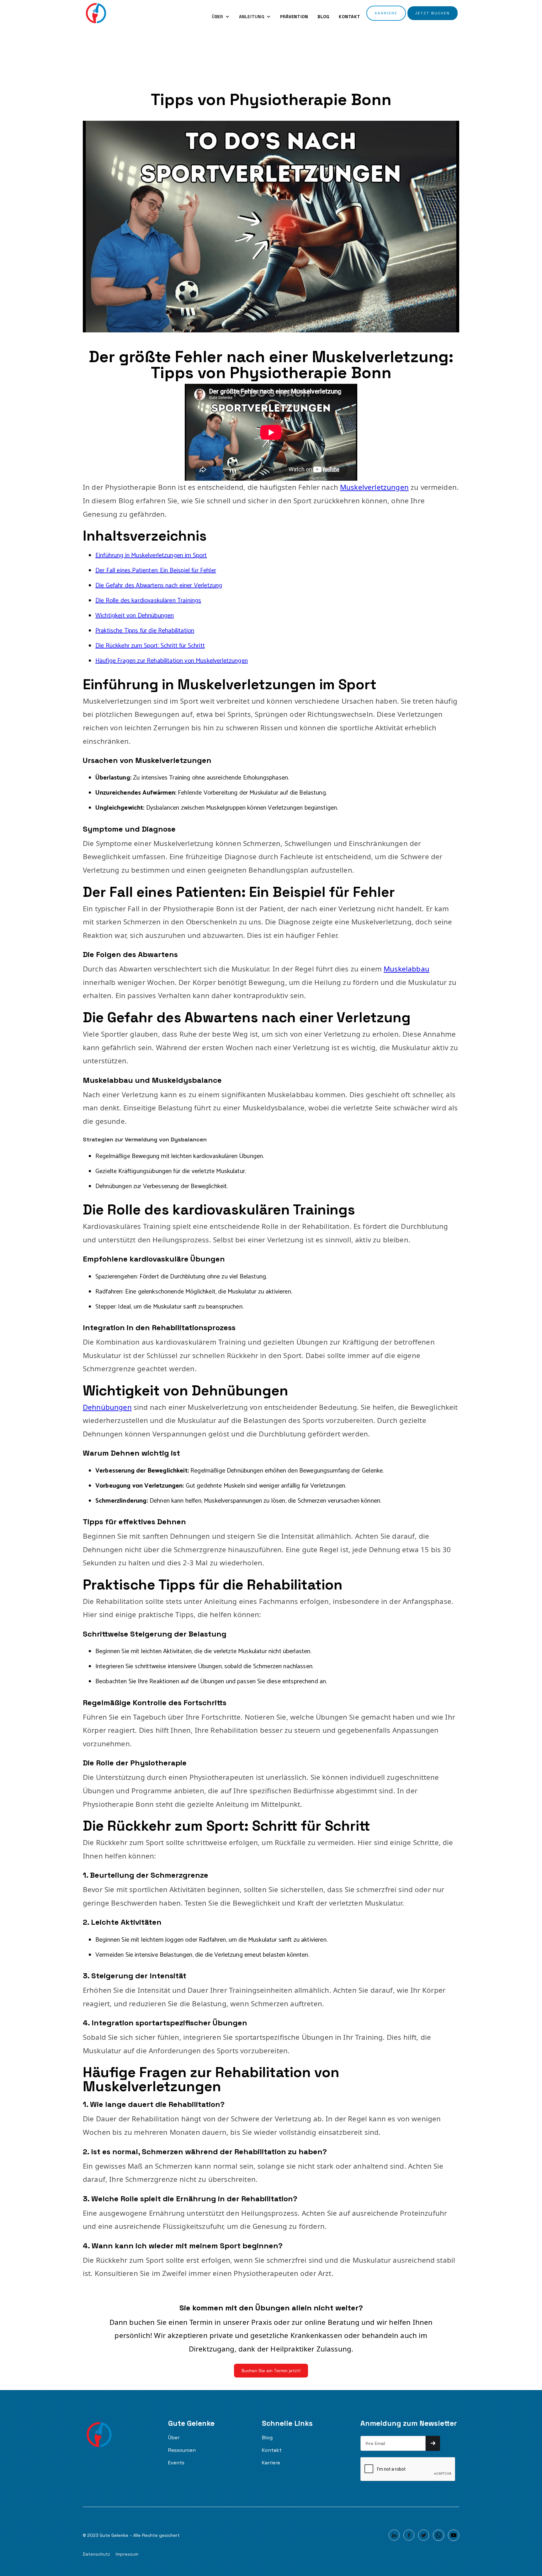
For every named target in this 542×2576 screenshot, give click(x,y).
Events (176, 2463)
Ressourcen (182, 2450)
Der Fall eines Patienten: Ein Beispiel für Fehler (156, 571)
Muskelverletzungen (374, 487)
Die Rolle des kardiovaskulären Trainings (148, 601)
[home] (96, 13)
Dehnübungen (107, 1407)
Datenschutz (96, 2554)
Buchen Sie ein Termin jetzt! (271, 2371)
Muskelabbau (406, 969)
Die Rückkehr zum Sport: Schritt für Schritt (150, 646)
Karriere (271, 2463)
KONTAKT (349, 17)
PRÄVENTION (294, 17)
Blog (267, 2438)
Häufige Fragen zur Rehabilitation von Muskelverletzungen (172, 661)
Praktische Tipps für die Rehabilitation (145, 631)
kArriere (386, 13)
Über (174, 2438)
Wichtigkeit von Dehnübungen (135, 616)
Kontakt (272, 2450)
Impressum (127, 2554)
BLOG (323, 17)
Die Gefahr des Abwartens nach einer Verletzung (159, 586)
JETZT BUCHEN (433, 13)
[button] (221, 17)
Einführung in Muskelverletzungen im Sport (151, 555)
